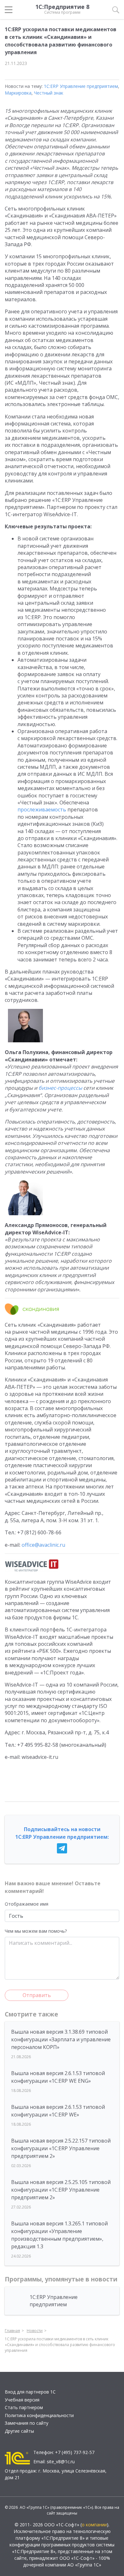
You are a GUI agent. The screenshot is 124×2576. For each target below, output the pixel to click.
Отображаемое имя (27, 1904)
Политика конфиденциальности (39, 2415)
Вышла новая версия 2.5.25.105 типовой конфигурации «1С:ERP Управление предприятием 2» (61, 2190)
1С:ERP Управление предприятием (81, 86)
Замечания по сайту (27, 2423)
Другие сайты (19, 2431)
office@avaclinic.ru (43, 1545)
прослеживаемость (42, 810)
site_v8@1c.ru (61, 2462)
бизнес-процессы (60, 1088)
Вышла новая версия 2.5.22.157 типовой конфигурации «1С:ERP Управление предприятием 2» (61, 2148)
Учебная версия (22, 2400)
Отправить (37, 1995)
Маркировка (18, 93)
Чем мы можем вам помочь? (36, 1931)
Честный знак (49, 93)
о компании (94, 2525)
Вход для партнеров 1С (30, 2392)
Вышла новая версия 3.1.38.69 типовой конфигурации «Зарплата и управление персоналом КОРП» (61, 2039)
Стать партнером (24, 2407)
